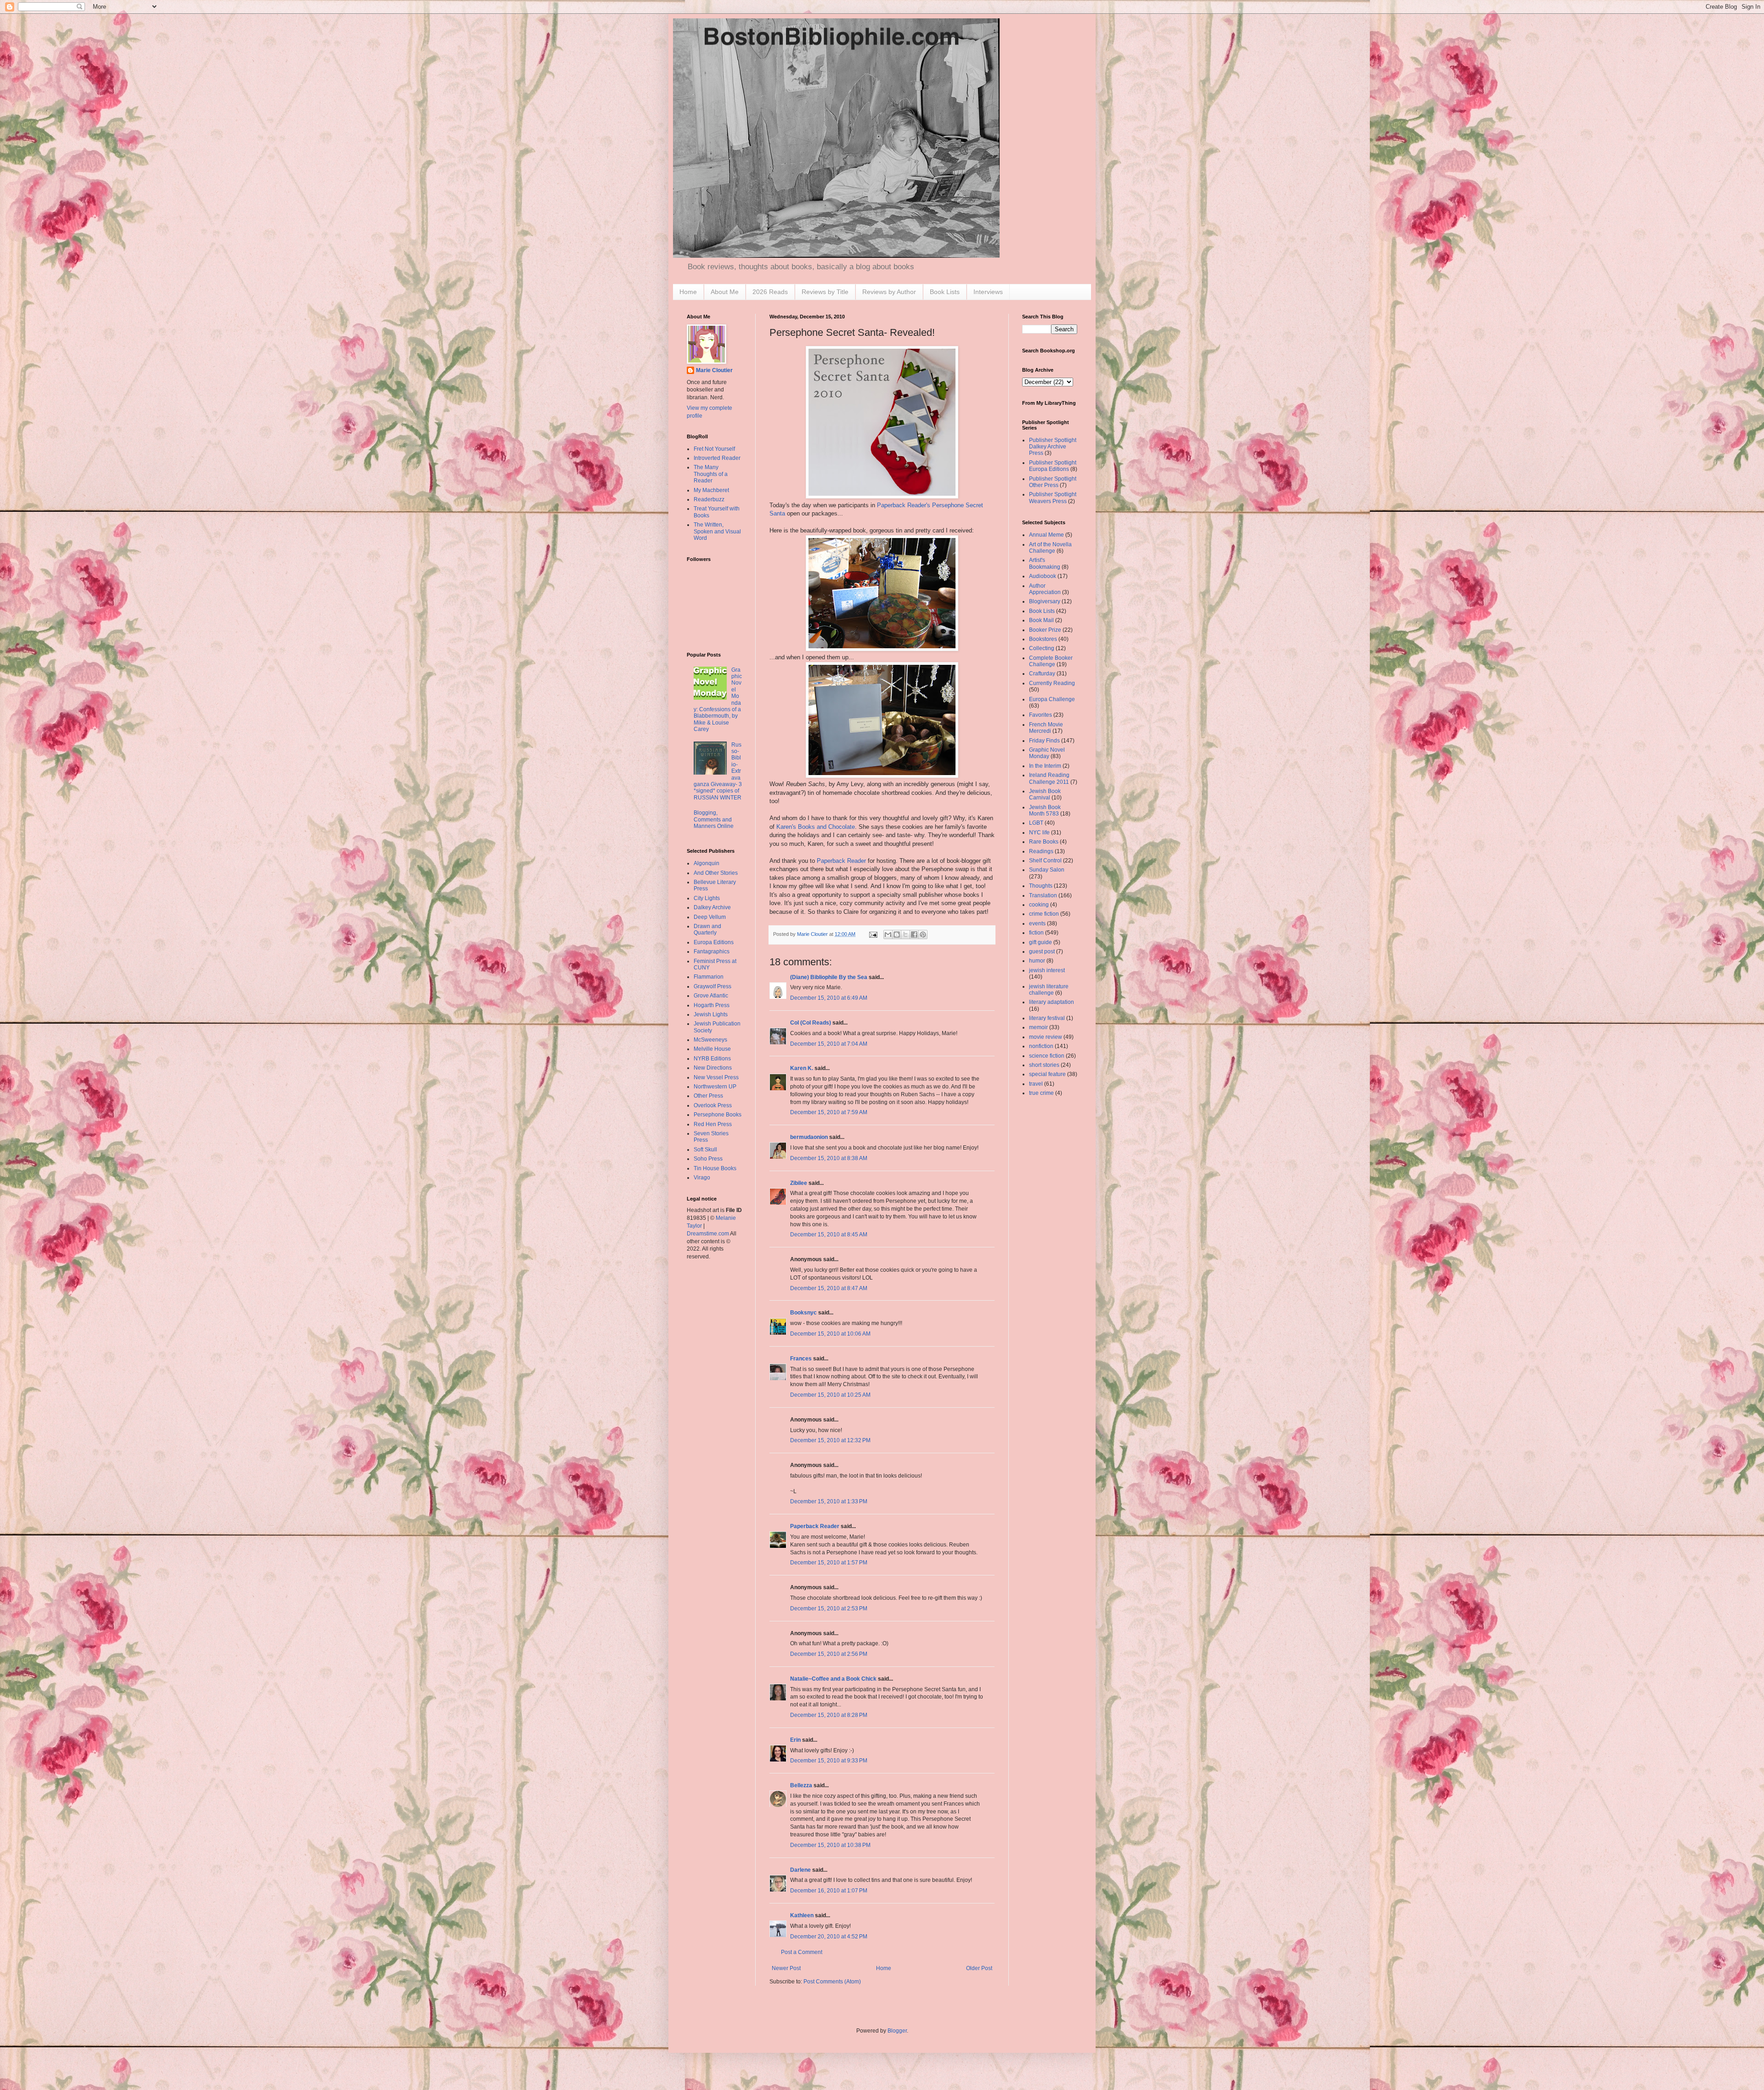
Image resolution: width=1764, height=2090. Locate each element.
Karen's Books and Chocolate (816, 827)
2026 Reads (770, 292)
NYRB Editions (712, 1059)
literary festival (1047, 1018)
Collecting (1042, 648)
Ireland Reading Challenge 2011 (1049, 778)
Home (688, 292)
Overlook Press (713, 1105)
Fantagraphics (712, 952)
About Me (725, 292)
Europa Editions (714, 942)
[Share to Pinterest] (923, 935)
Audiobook (1043, 576)
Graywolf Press (712, 986)
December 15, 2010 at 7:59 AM (829, 1112)
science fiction (1047, 1056)
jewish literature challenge (1049, 990)
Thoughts (1041, 886)
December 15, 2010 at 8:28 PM (829, 1715)
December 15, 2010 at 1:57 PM (829, 1563)
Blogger (897, 2031)
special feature (1047, 1074)
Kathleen (802, 1915)
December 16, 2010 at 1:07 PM (829, 1891)
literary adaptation (1052, 1002)
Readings (1041, 851)
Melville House (712, 1049)
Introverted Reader (717, 458)
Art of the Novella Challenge (1050, 548)
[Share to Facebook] (914, 935)
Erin (795, 1740)
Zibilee (799, 1183)
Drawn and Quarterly (707, 929)
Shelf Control (1045, 861)
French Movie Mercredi (1046, 728)
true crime (1041, 1093)
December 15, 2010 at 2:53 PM (829, 1609)
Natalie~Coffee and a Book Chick (833, 1679)
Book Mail (1041, 620)
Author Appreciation (1045, 589)
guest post (1042, 952)
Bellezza (802, 1785)
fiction (1036, 933)
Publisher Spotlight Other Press (1053, 482)
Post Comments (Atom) (832, 1982)
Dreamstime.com (708, 1234)
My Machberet (711, 490)
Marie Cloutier (714, 370)
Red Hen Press (713, 1124)
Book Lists (945, 292)
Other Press (708, 1096)
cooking (1039, 905)
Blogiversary (1045, 601)
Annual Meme (1046, 535)
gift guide (1040, 942)
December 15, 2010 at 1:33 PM (829, 1501)
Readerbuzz (709, 499)
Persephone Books (718, 1115)
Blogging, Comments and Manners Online (714, 819)
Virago (702, 1178)
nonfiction (1041, 1046)
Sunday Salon (1047, 870)
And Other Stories (716, 873)
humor (1037, 961)
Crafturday (1042, 674)
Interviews (988, 292)
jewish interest (1047, 970)
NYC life (1039, 833)
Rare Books (1044, 842)
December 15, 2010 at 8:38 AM (829, 1158)
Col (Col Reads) (811, 1023)
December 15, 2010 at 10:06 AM (830, 1334)
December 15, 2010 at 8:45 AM (829, 1235)
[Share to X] (905, 935)
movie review (1046, 1037)
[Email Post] (873, 934)
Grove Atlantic (711, 996)
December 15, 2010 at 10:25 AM (830, 1395)
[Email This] (888, 935)
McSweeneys (710, 1040)
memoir (1038, 1027)
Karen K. (802, 1068)
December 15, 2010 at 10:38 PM (830, 1845)
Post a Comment (802, 1952)
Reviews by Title (825, 292)
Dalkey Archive (712, 907)
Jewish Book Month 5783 (1045, 810)
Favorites (1040, 715)
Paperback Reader (841, 861)
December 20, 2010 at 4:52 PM (829, 1937)
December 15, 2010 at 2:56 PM (829, 1654)
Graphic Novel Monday (1047, 753)
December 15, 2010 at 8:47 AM (829, 1288)
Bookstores (1043, 639)
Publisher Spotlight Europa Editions (1053, 466)
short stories (1044, 1065)
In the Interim (1045, 766)
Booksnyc (803, 1313)
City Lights (707, 898)
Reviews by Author (889, 292)
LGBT (1036, 823)
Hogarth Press (712, 1005)
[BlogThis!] (897, 935)
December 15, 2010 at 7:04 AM (829, 1044)
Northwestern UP (715, 1087)
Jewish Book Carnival (1045, 794)
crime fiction (1044, 914)
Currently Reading (1052, 683)
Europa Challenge (1052, 699)
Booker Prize (1045, 630)
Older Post (979, 1968)
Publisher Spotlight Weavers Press (1053, 498)
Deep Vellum (710, 917)
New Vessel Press (716, 1077)
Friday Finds (1044, 741)
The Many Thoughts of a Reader (711, 474)
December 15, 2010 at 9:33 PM (829, 1761)
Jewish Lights (711, 1014)
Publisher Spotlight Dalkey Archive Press (1053, 447)
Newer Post (786, 1968)
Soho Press (708, 1159)
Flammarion (709, 977)
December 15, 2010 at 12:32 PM (830, 1440)
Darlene (800, 1870)
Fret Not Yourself (714, 449)
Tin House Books (715, 1168)
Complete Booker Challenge (1051, 661)
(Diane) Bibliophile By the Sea (829, 977)
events (1037, 923)
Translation (1043, 895)
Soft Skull (705, 1150)
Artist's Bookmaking (1045, 563)
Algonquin (707, 863)
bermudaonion (809, 1137)
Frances (801, 1359)
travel (1036, 1084)
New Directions (713, 1068)
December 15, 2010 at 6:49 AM (829, 998)
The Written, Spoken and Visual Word (717, 531)
